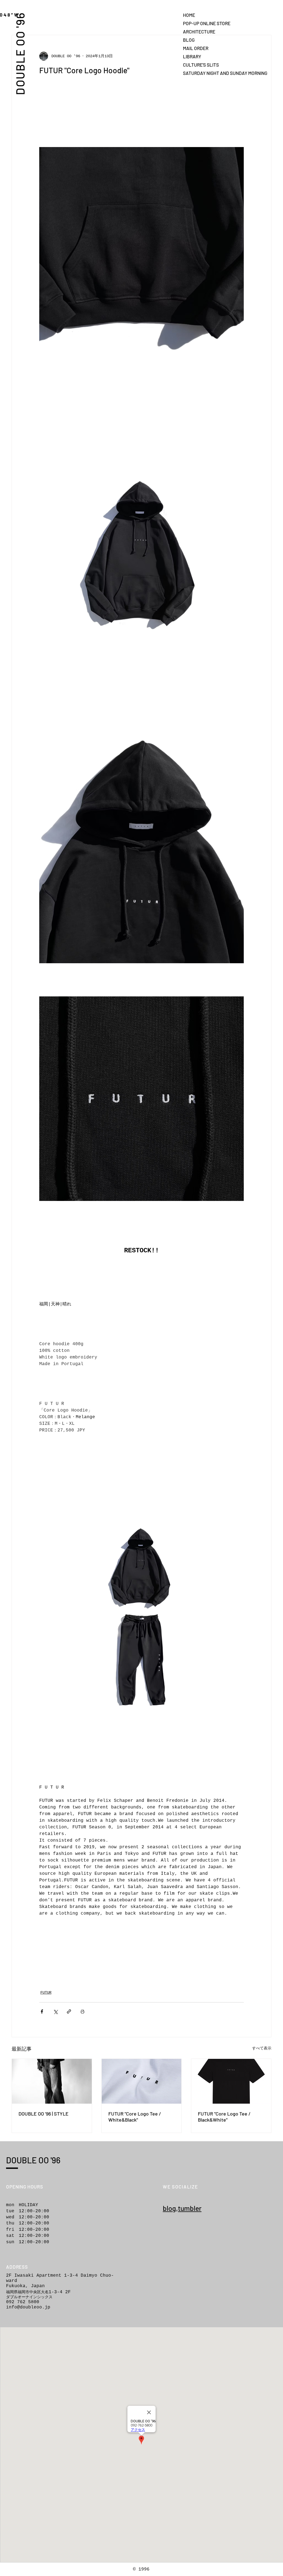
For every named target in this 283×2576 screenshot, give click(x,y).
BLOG (189, 40)
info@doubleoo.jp (28, 2307)
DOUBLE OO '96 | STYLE (44, 2114)
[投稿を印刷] (82, 2011)
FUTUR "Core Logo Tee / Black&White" (224, 2117)
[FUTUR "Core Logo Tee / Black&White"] (231, 2081)
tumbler (190, 2208)
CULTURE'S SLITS (201, 65)
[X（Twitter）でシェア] (55, 2011)
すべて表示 (262, 2048)
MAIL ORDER (196, 48)
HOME (189, 15)
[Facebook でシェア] (42, 2011)
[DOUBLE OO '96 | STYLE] (52, 2081)
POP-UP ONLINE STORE (202, 23)
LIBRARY (192, 56)
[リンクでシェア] (69, 2011)
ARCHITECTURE (199, 32)
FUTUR (46, 1993)
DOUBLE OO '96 (20, 53)
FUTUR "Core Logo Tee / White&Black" (135, 2117)
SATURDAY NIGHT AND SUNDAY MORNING (202, 73)
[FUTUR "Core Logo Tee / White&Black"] (142, 2081)
